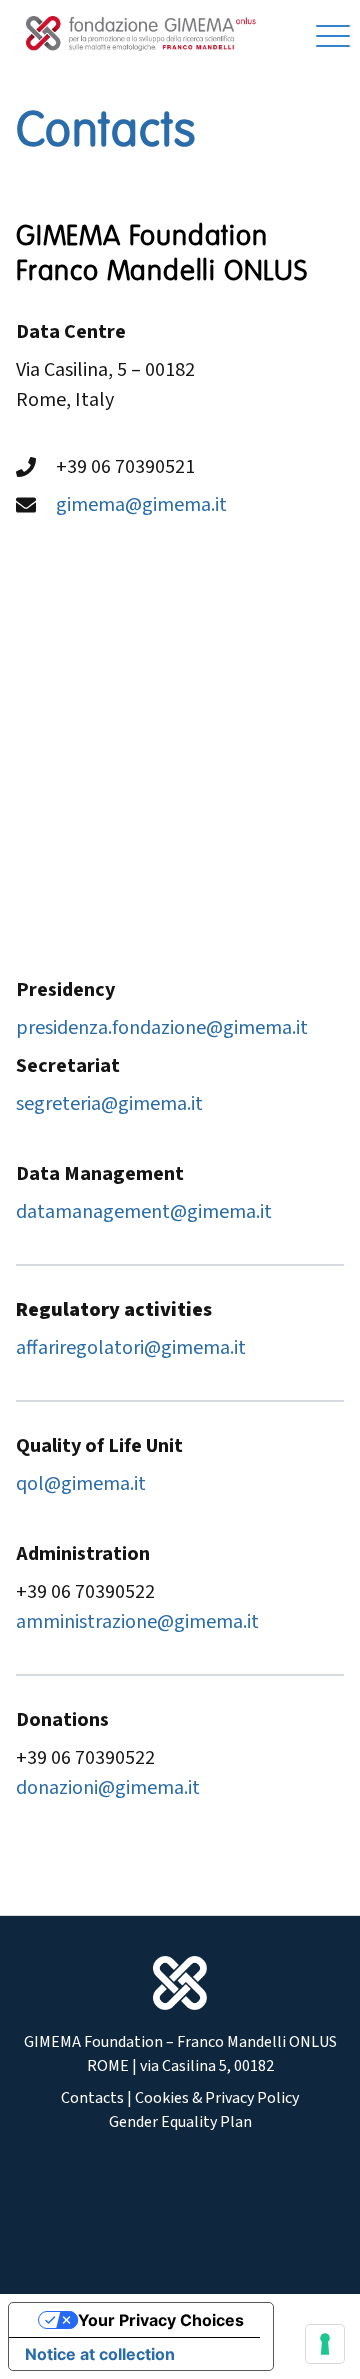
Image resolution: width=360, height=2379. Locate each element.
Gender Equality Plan (180, 2122)
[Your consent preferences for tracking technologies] (325, 2344)
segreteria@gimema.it (109, 1104)
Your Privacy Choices (161, 2320)
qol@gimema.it (81, 1484)
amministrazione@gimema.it (137, 1622)
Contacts (92, 2098)
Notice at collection (100, 2354)
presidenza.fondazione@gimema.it (162, 1028)
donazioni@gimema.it (108, 1788)
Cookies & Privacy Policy (217, 2098)
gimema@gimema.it (141, 505)
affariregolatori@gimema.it (131, 1348)
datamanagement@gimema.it (144, 1212)
